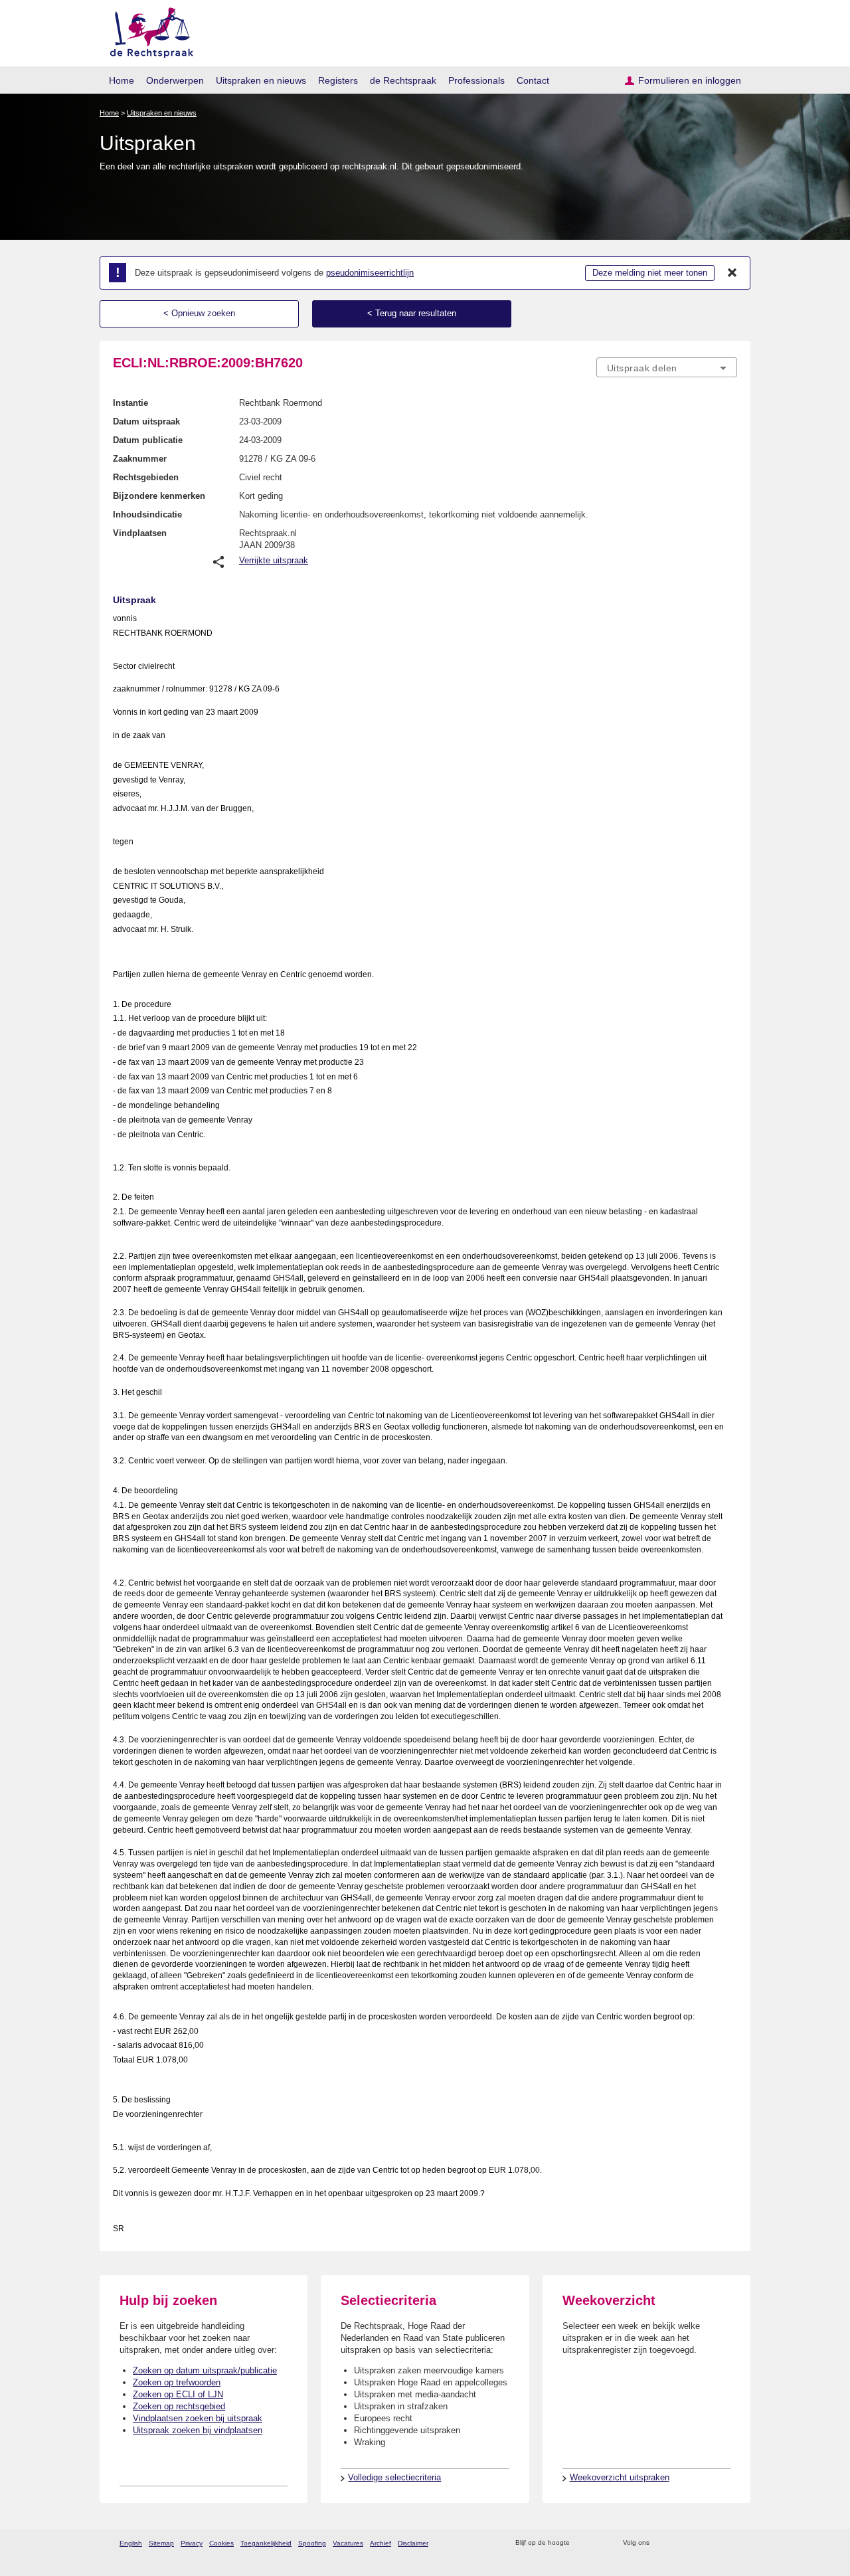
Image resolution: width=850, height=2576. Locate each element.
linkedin (713, 2543)
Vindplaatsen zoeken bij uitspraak (198, 2418)
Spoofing (312, 2543)
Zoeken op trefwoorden (177, 2382)
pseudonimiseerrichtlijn (370, 273)
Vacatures (348, 2543)
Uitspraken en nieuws (261, 80)
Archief (381, 2543)
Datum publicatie (148, 440)
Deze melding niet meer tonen (650, 273)
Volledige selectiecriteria (394, 2477)
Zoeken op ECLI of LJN (178, 2394)
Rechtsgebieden (146, 477)
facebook (678, 2543)
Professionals (476, 80)
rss (582, 2543)
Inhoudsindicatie (147, 514)
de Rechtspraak (403, 80)
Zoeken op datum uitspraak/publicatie (205, 2370)
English (131, 2543)
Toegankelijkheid (266, 2543)
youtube (730, 2543)
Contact (533, 80)
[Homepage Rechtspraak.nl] (147, 30)
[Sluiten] (732, 273)
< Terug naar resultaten (412, 313)
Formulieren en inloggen (690, 80)
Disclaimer (413, 2543)
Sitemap (161, 2543)
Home (122, 80)
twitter (661, 2543)
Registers (338, 80)
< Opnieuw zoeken (199, 313)
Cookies (221, 2543)
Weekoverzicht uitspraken (620, 2477)
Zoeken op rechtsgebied (179, 2406)
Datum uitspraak (146, 421)
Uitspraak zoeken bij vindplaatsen (198, 2430)
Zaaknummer (140, 459)
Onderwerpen (175, 80)
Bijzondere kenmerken (159, 496)
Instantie (130, 403)
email (599, 2543)
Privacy (192, 2543)
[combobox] (667, 367)
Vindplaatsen (140, 533)
